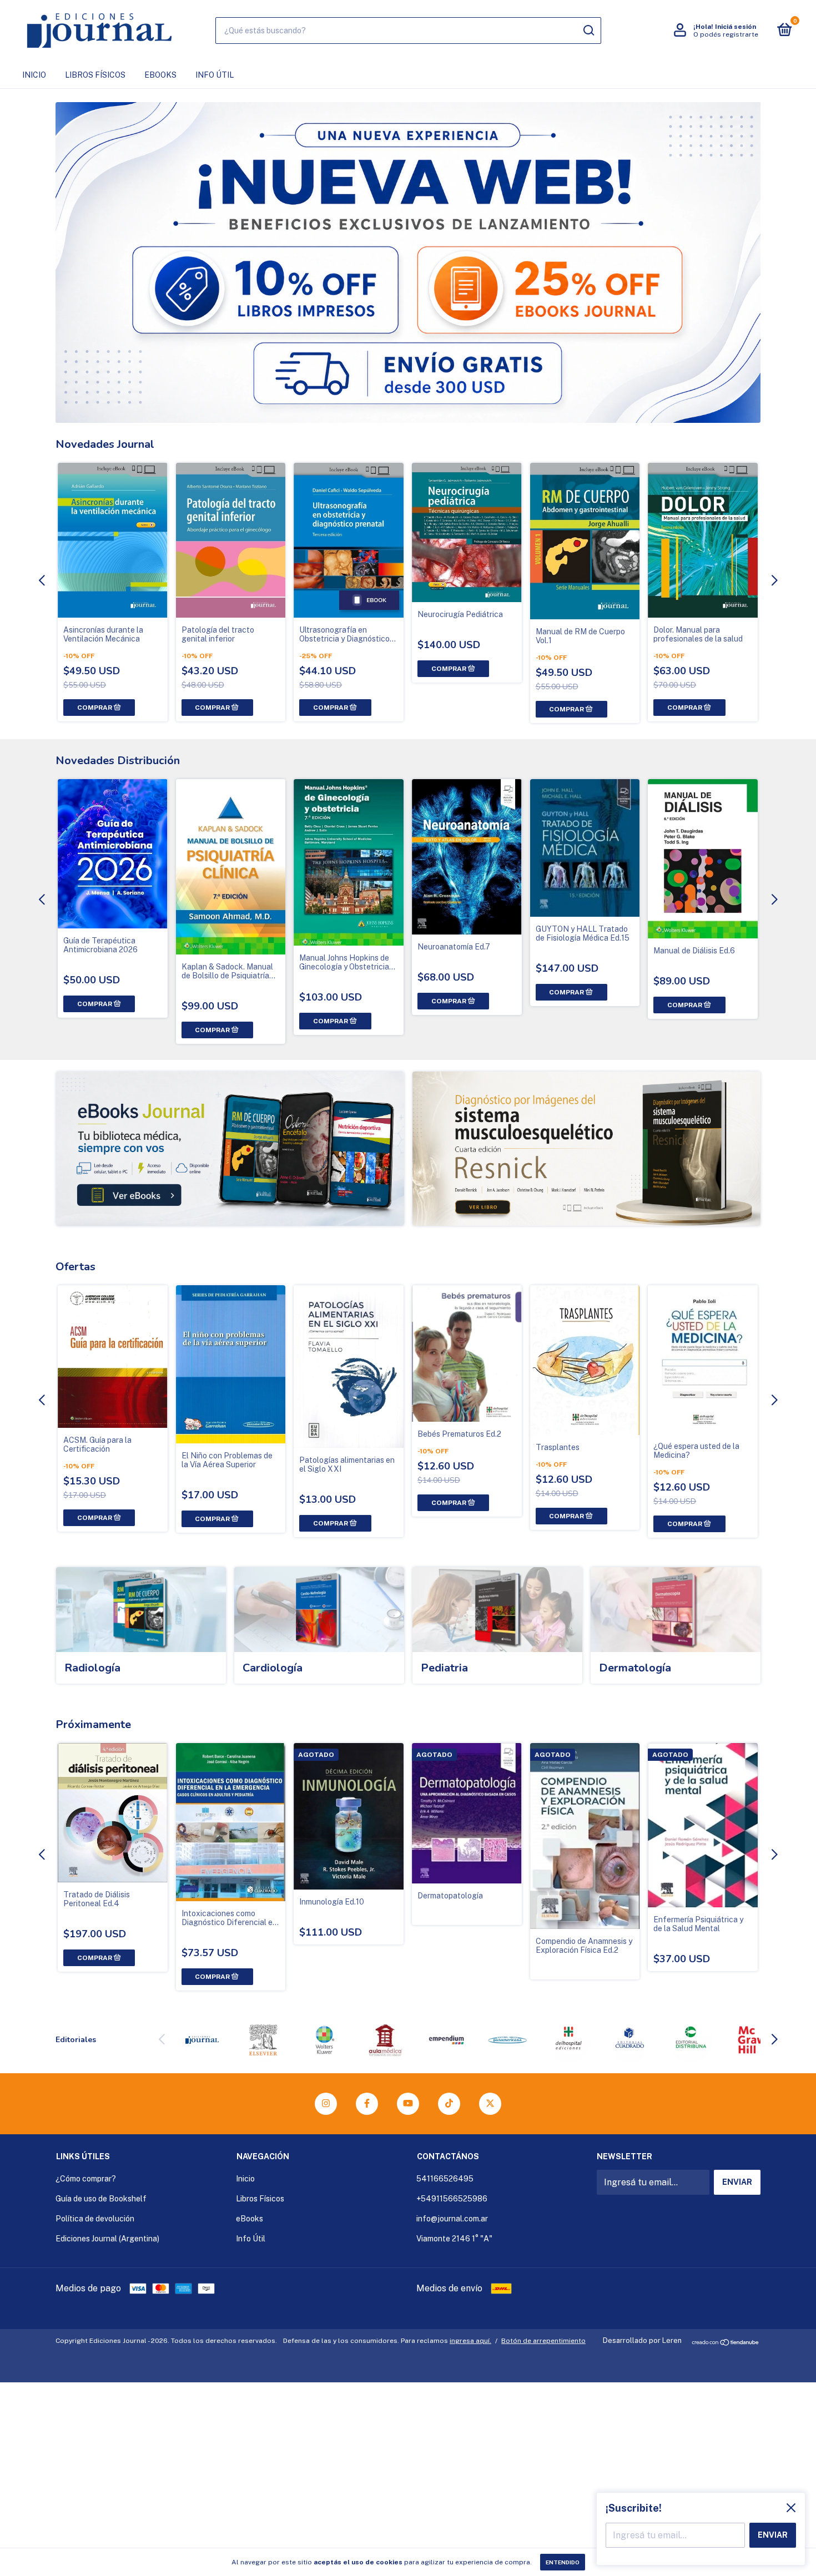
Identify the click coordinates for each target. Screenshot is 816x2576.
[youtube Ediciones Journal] (408, 2104)
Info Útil (215, 75)
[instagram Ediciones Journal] (326, 2104)
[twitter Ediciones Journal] (490, 2104)
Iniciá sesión (736, 27)
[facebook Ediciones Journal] (367, 2104)
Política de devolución (95, 2219)
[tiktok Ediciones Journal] (449, 2104)
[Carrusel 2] (586, 1149)
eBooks (160, 75)
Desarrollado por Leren (642, 2340)
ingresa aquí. (470, 2341)
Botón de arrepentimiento (543, 2341)
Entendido (563, 2562)
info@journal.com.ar (452, 2219)
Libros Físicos (95, 75)
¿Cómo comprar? (86, 2179)
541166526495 (445, 2179)
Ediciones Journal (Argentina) (107, 2239)
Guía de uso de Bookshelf (101, 2199)
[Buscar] (588, 31)
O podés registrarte (726, 34)
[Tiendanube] (726, 2343)
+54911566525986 (452, 2199)
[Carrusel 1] (230, 1149)
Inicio (34, 75)
